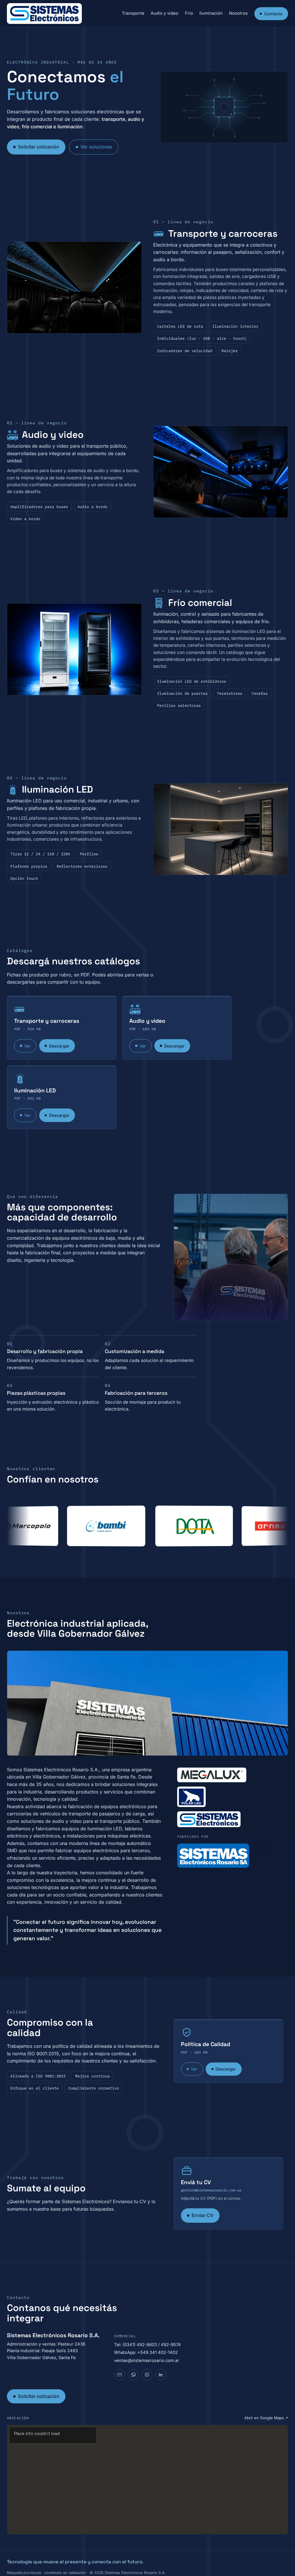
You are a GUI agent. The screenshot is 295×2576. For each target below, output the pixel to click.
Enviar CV (202, 2215)
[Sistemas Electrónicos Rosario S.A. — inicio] (44, 14)
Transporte (133, 13)
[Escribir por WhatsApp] (133, 2375)
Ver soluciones (96, 147)
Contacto (273, 14)
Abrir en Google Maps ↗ (266, 2418)
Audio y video (164, 13)
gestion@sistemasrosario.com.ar (211, 2190)
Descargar (59, 1046)
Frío (189, 13)
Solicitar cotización (39, 147)
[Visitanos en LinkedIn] (161, 2375)
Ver (27, 1046)
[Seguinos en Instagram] (147, 2375)
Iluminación (211, 13)
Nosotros (238, 13)
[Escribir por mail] (120, 2375)
